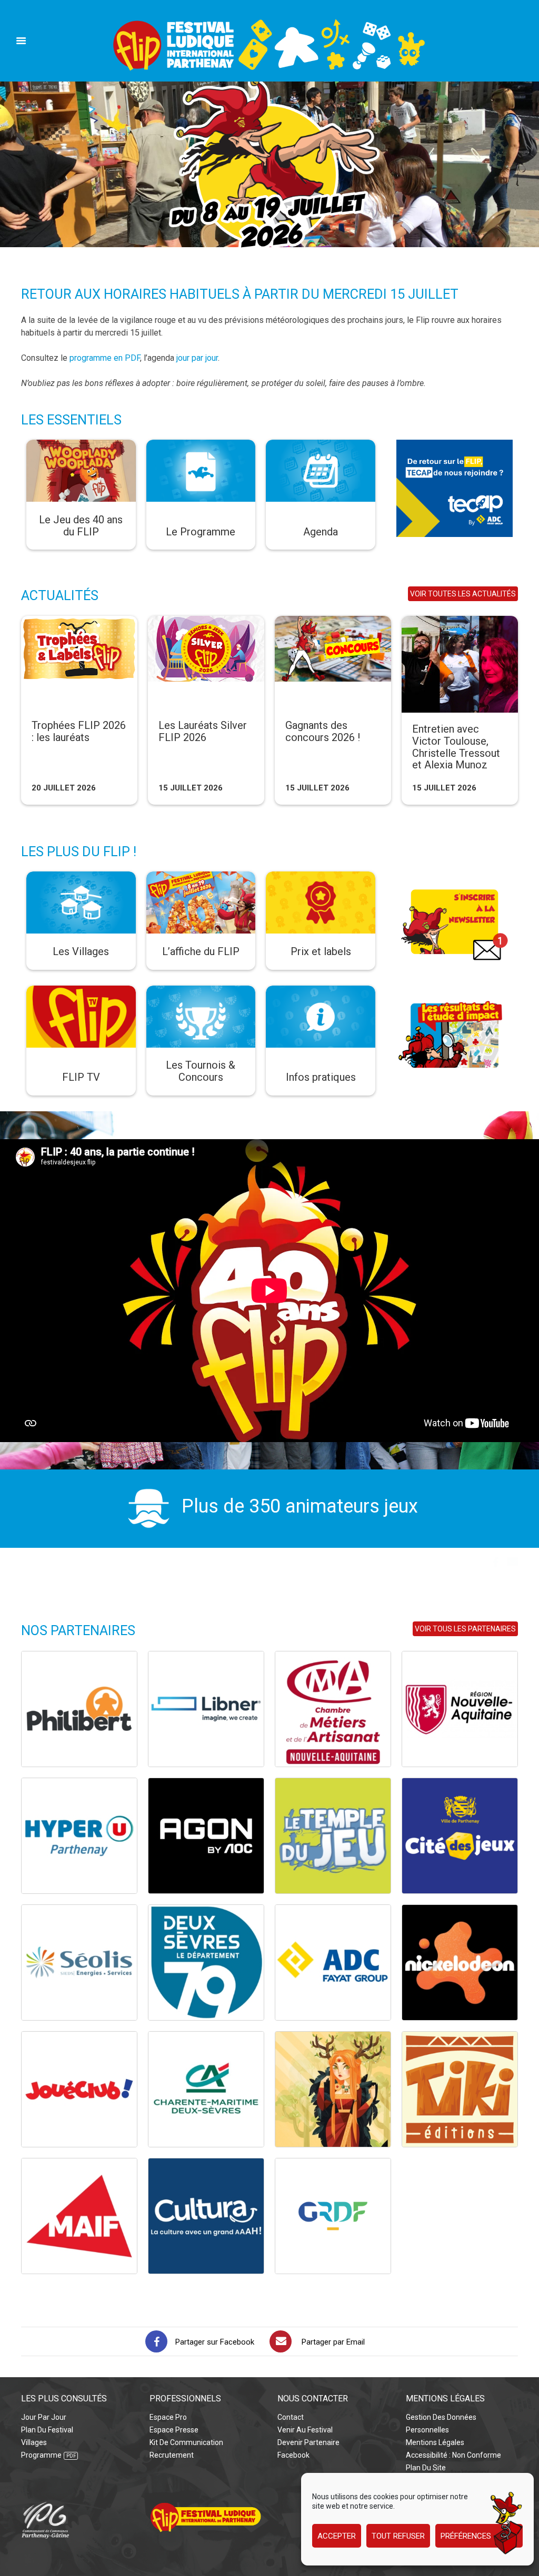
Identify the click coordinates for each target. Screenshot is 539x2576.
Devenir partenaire (308, 2442)
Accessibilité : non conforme (453, 2455)
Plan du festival (47, 2430)
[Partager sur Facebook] (156, 2341)
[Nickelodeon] (460, 1963)
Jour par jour (44, 2417)
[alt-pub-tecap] (455, 446)
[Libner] (206, 1709)
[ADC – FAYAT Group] (333, 1963)
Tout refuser (398, 2536)
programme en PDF (105, 358)
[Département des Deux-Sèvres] (206, 1963)
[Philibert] (79, 1709)
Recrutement (172, 2455)
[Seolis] (79, 1963)
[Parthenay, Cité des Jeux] (460, 1836)
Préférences (466, 2536)
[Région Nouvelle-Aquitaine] (460, 1709)
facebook (293, 2455)
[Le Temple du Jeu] (333, 1836)
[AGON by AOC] (206, 1836)
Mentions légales (435, 2442)
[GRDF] (333, 2216)
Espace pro (168, 2417)
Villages (34, 2442)
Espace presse (174, 2430)
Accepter (337, 2536)
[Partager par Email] (281, 2341)
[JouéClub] (79, 2089)
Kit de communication (186, 2442)
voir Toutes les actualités (463, 594)
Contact (291, 2417)
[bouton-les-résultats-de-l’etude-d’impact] (455, 992)
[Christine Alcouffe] (333, 2089)
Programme (41, 2455)
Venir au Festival (305, 2430)
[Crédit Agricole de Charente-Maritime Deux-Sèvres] (206, 2089)
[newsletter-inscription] (455, 878)
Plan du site (426, 2468)
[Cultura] (206, 2216)
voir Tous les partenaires (465, 1629)
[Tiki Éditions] (460, 2089)
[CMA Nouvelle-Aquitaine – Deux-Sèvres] (333, 1709)
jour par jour (197, 358)
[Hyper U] (79, 1836)
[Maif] (79, 2216)
